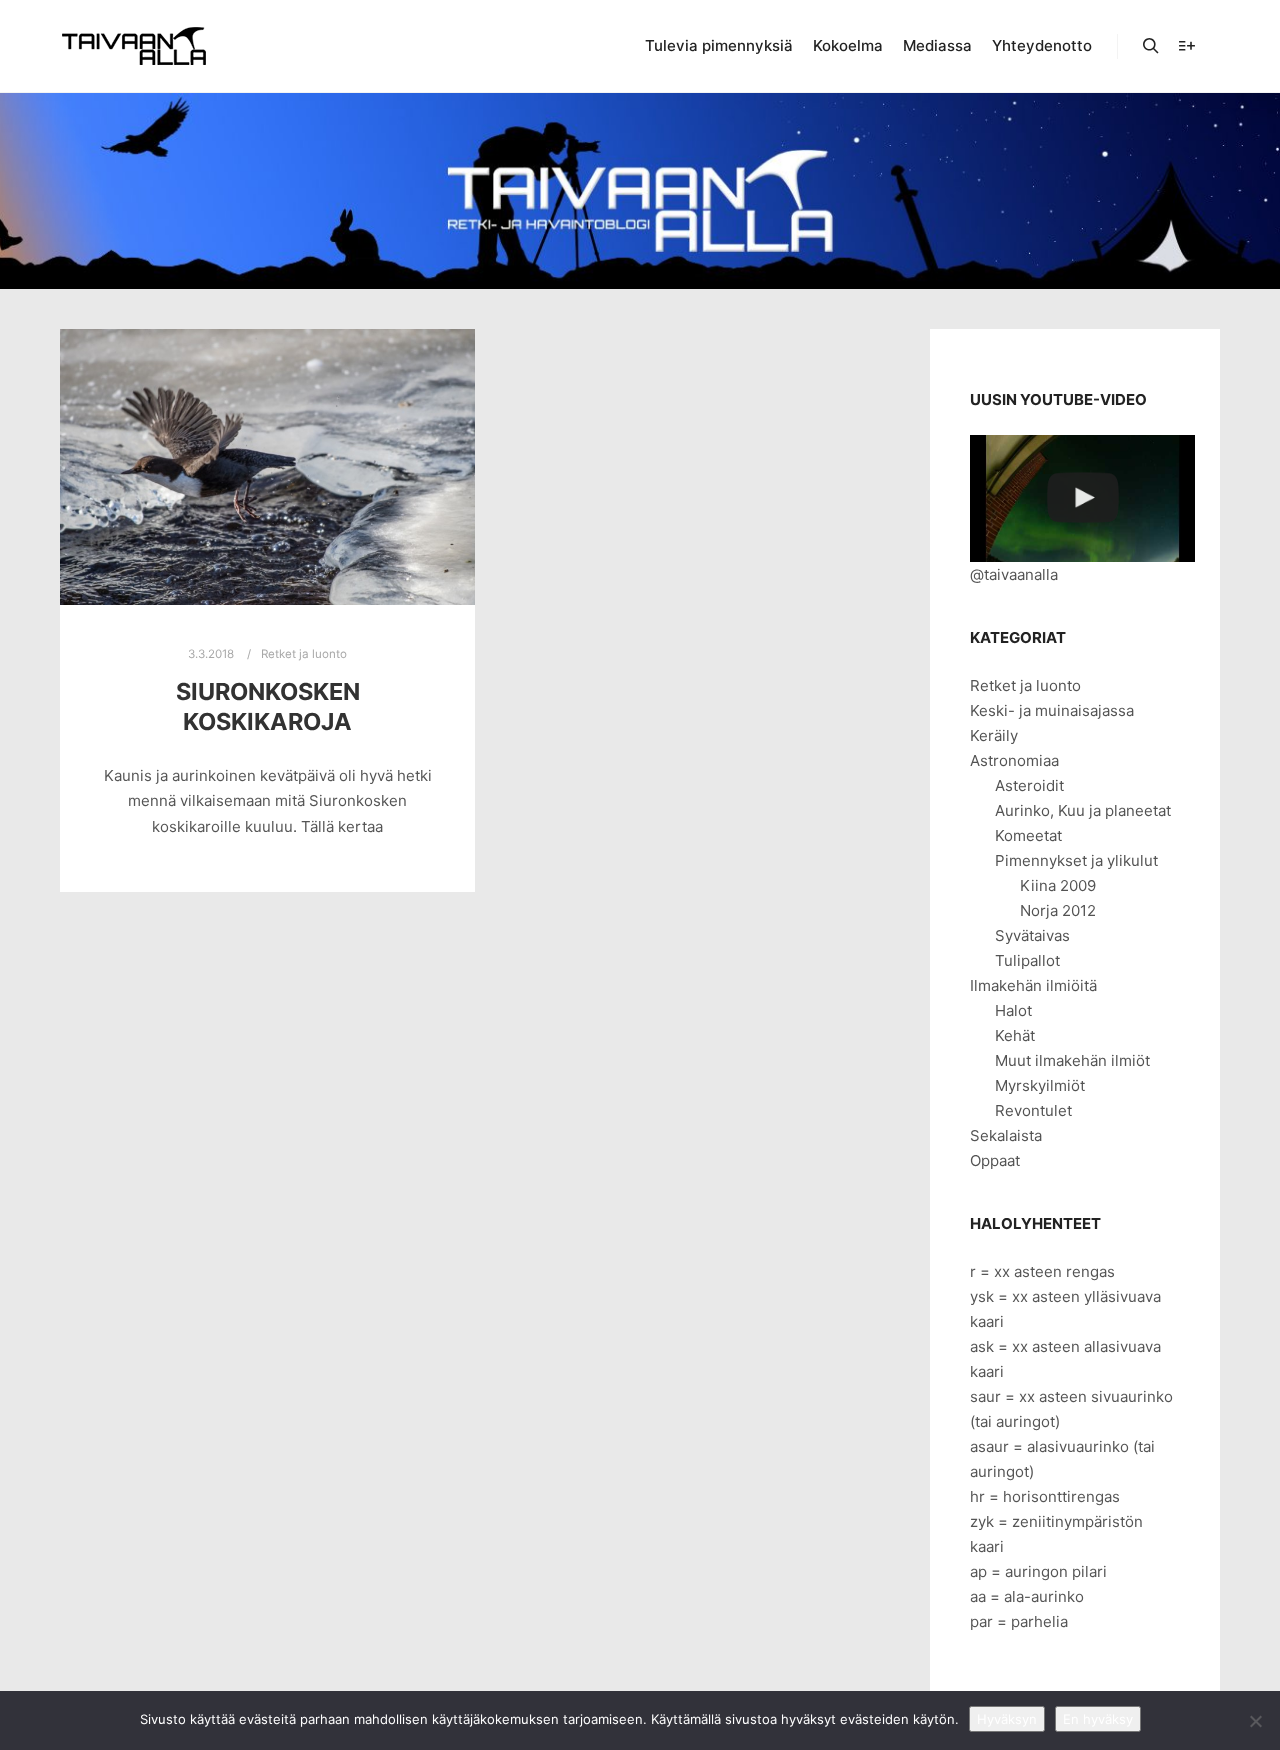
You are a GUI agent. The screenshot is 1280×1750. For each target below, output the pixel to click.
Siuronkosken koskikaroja (268, 707)
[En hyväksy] (1255, 1721)
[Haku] (1151, 46)
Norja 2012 (1058, 910)
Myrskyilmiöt (1040, 1085)
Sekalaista (1006, 1135)
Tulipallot (1027, 960)
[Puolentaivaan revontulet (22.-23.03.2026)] (1082, 498)
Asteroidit (1029, 785)
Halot (1013, 1010)
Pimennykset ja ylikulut (1076, 860)
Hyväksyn (1007, 1719)
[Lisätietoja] (1187, 46)
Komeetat (1028, 835)
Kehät (1015, 1035)
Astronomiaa (1014, 760)
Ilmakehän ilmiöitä (1033, 985)
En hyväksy (1098, 1719)
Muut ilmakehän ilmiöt (1072, 1060)
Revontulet (1033, 1110)
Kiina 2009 (1058, 885)
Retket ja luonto (304, 654)
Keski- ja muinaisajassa (1052, 710)
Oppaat (995, 1160)
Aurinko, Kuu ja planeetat (1083, 810)
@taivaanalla (1014, 574)
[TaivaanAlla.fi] (134, 46)
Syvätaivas (1032, 935)
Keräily (994, 735)
